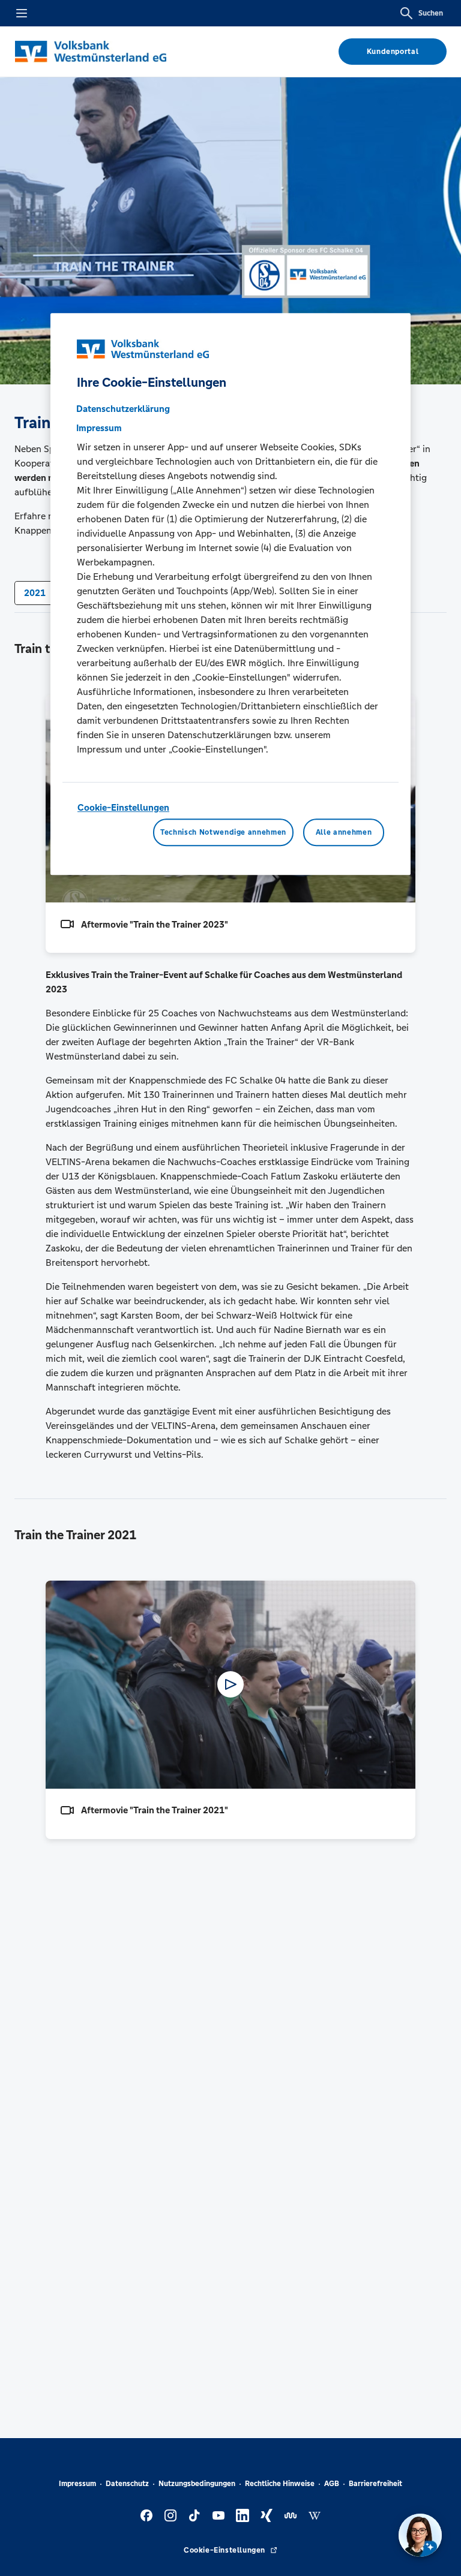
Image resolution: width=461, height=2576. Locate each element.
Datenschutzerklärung (123, 409)
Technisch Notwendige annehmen (223, 832)
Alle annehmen (344, 832)
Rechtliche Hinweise (280, 2484)
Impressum (77, 2484)
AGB (332, 2484)
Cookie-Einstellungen (123, 807)
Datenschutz (127, 2484)
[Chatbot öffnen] (420, 2535)
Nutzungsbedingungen (197, 2484)
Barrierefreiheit (375, 2484)
